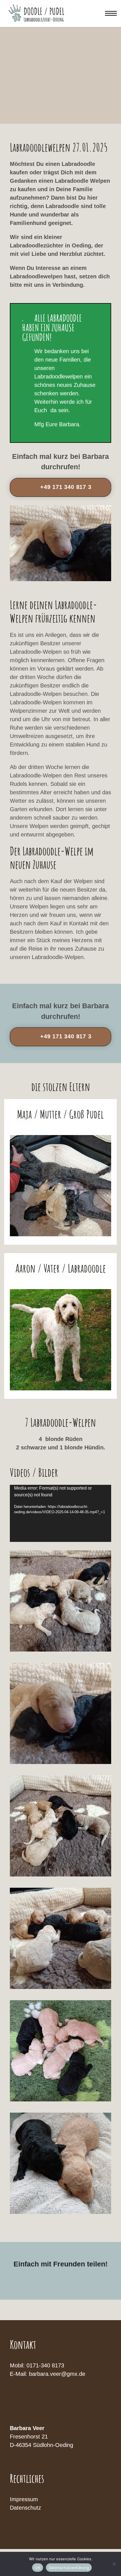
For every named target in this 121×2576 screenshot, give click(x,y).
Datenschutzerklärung (69, 2568)
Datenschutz (25, 2508)
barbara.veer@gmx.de (57, 2374)
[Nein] (114, 2564)
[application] (60, 1513)
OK (38, 2568)
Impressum (24, 2499)
